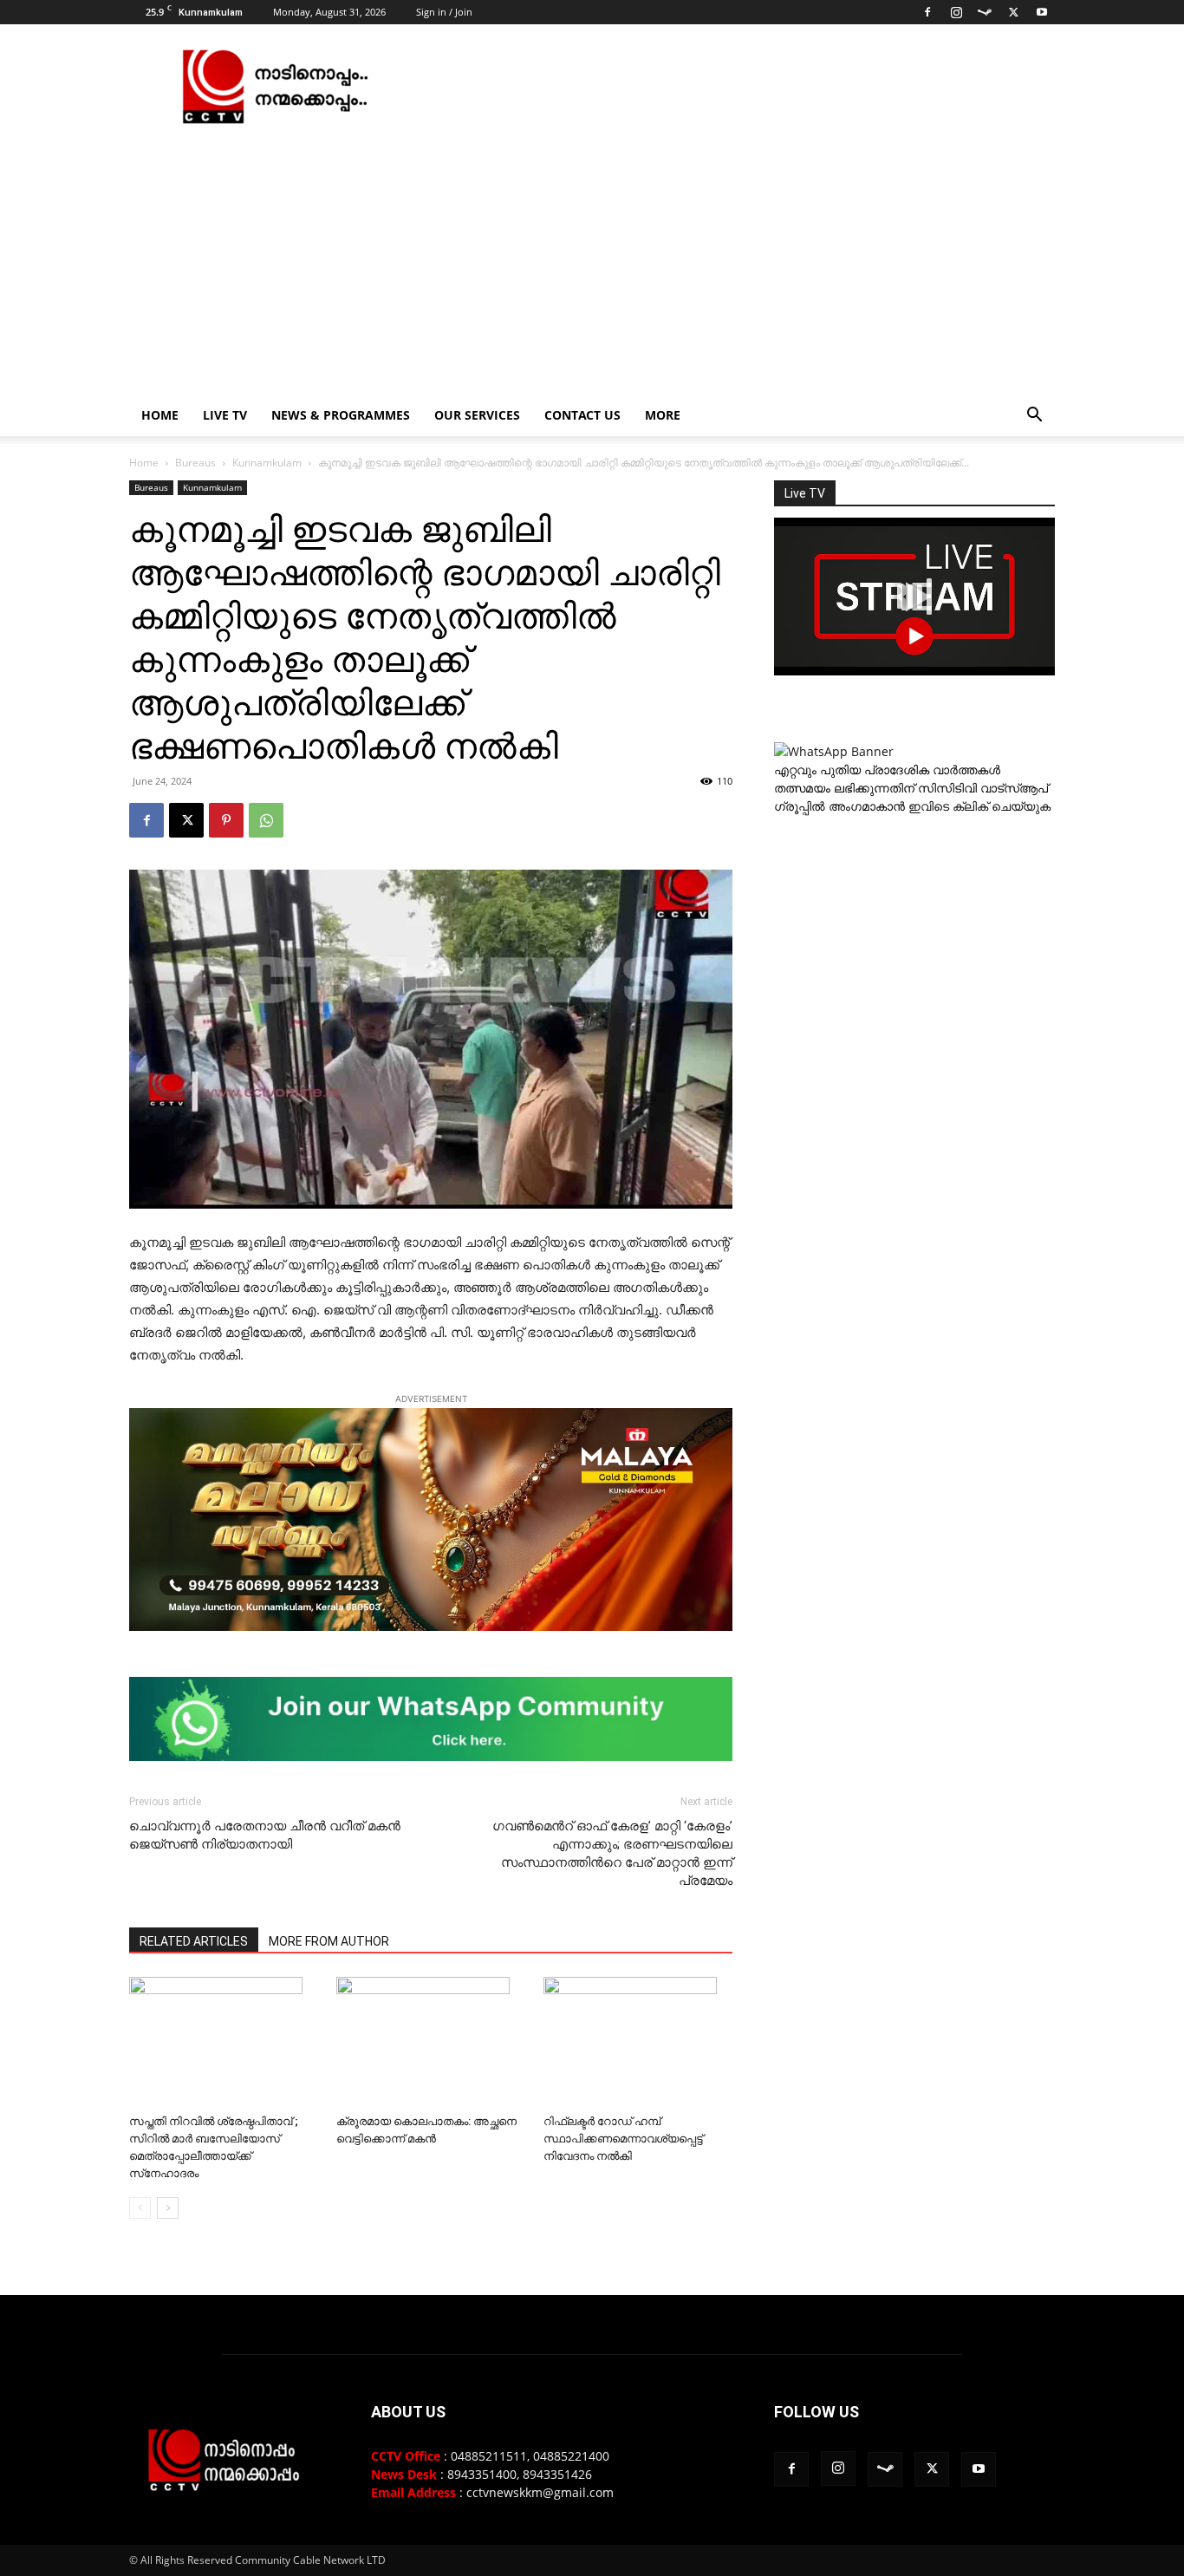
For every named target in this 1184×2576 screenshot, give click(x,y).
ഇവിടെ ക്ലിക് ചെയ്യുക (979, 806)
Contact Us (582, 415)
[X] (1013, 12)
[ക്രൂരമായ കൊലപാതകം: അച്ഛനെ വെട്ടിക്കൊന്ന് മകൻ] (431, 2042)
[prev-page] (140, 2208)
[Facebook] (927, 12)
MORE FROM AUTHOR (329, 1941)
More (663, 415)
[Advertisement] (592, 264)
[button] (1034, 417)
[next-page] (168, 2208)
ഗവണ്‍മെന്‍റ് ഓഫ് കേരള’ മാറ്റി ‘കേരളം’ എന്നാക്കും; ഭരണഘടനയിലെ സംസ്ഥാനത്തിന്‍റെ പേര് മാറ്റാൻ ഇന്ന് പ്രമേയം (612, 1853)
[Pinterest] (226, 820)
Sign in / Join (444, 12)
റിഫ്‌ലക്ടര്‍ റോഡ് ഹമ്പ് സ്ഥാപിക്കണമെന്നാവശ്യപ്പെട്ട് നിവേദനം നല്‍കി (623, 2139)
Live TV (225, 415)
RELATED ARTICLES (194, 1941)
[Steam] (985, 12)
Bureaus (195, 463)
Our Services (477, 415)
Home (160, 415)
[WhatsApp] (266, 820)
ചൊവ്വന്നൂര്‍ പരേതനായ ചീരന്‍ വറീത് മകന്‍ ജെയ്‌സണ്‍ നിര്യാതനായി (265, 1835)
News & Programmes (341, 415)
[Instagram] (956, 12)
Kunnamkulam (267, 463)
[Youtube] (1042, 12)
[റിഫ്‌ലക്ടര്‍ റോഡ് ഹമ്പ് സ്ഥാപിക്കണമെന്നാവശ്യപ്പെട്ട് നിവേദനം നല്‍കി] (638, 2042)
